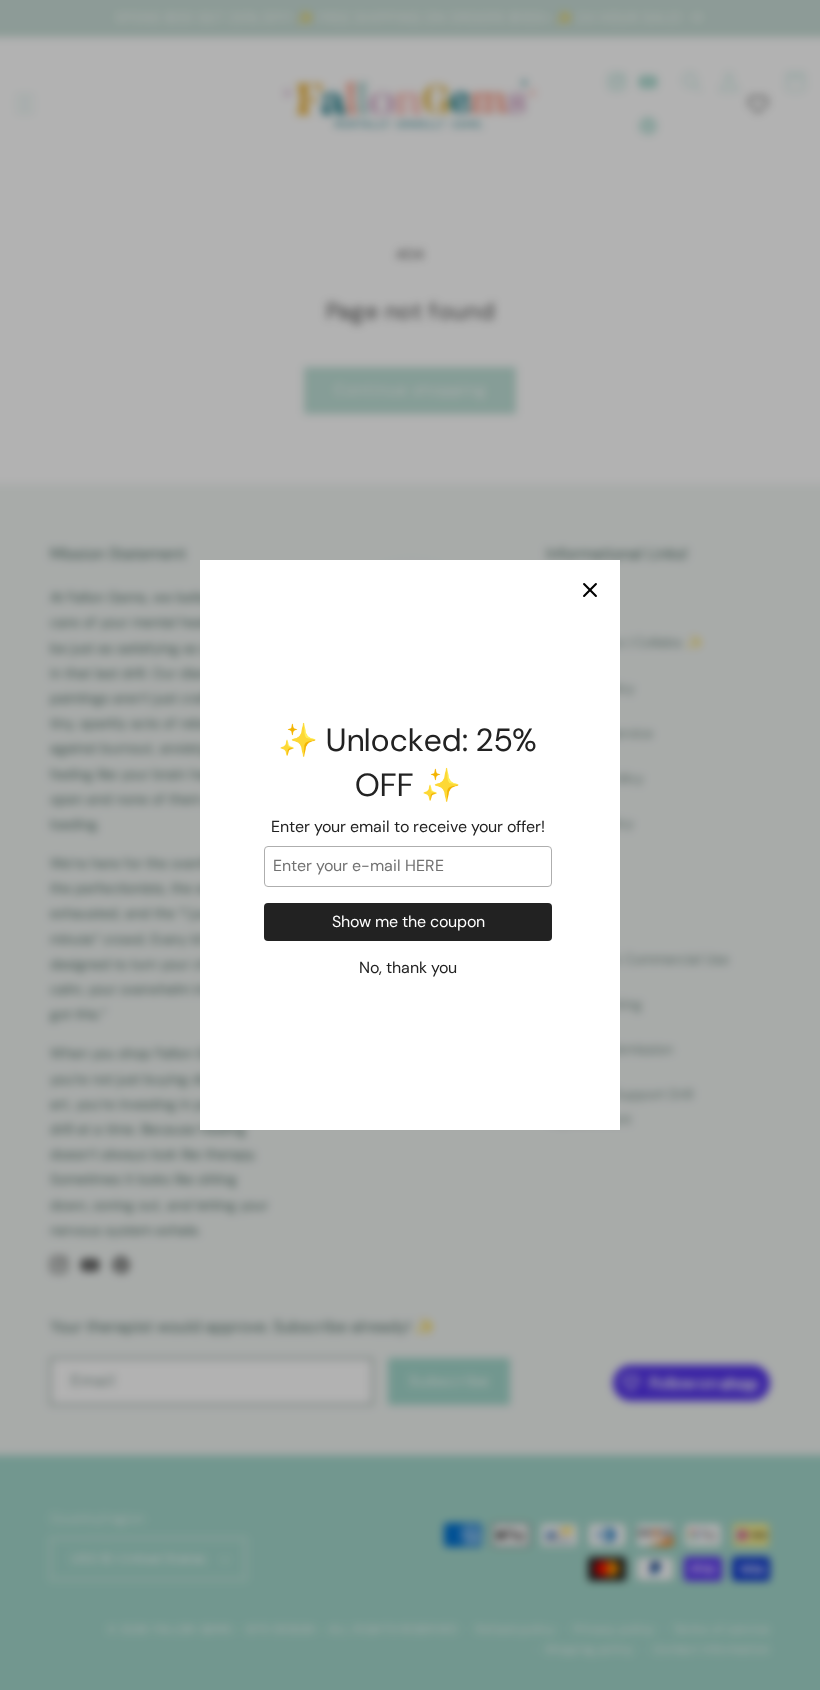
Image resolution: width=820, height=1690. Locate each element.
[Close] (590, 590)
